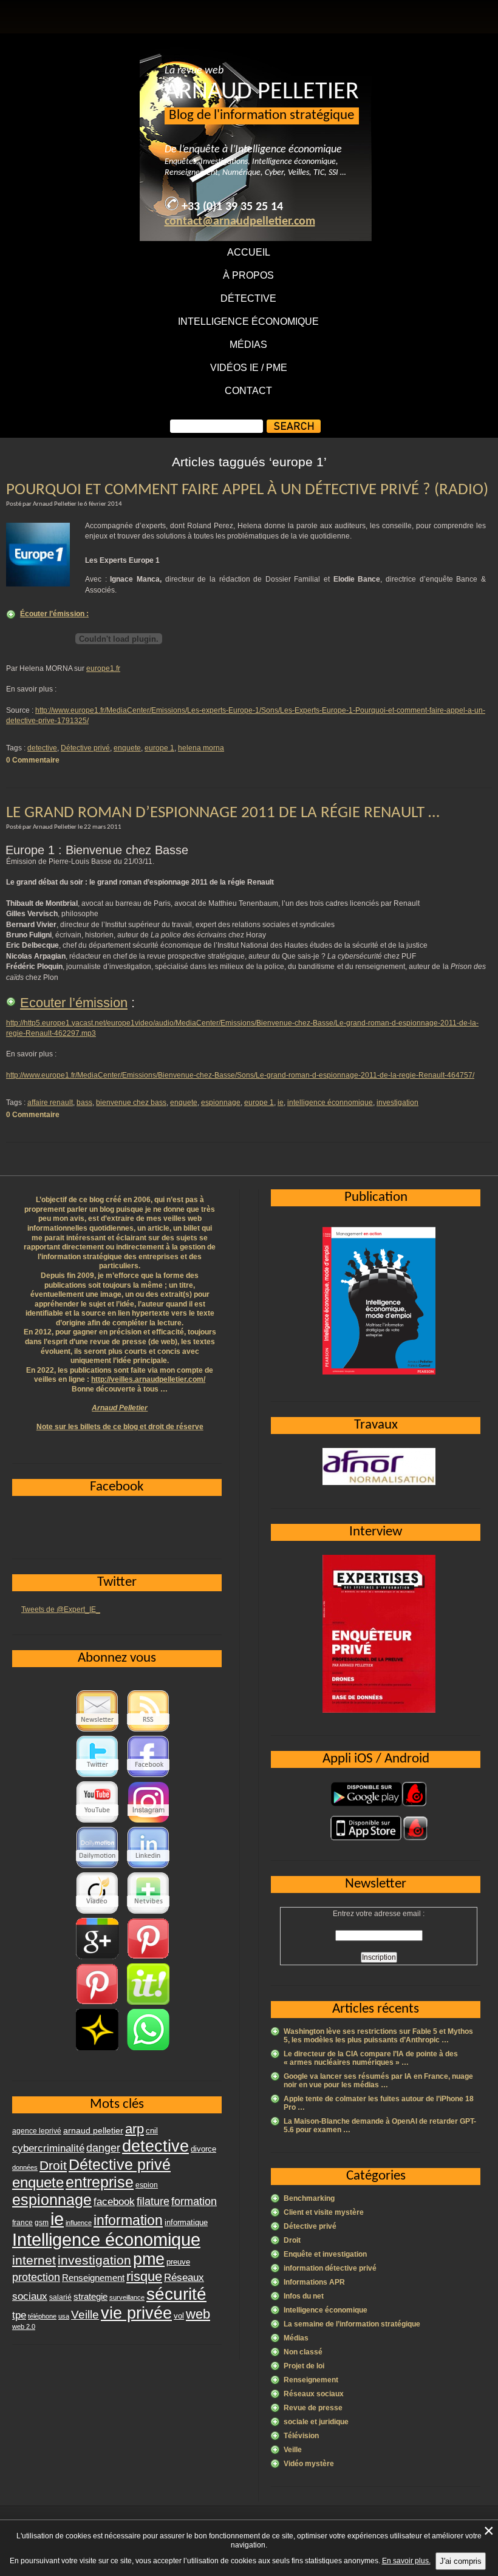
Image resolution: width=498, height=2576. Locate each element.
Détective (248, 298)
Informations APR (314, 2282)
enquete (127, 748)
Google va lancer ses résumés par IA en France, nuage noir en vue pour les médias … (378, 2081)
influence (79, 2223)
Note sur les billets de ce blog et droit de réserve (120, 1427)
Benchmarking (309, 2198)
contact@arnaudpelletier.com (240, 222)
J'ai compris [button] (461, 2561)
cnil (152, 2131)
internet (34, 2260)
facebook (114, 2201)
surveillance (127, 2297)
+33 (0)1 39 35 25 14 (232, 207)
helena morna (201, 748)
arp (135, 2129)
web (198, 2314)
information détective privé (330, 2268)
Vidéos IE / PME (249, 368)
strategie (90, 2296)
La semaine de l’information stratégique (352, 2324)
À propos (248, 275)
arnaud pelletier (93, 2131)
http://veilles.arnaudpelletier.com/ (148, 1379)
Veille (293, 2450)
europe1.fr (103, 668)
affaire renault (50, 1103)
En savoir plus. (406, 2561)
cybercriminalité (48, 2148)
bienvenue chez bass (131, 1103)
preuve (178, 2262)
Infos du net (304, 2296)
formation (194, 2201)
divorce (203, 2149)
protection (36, 2277)
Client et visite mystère (324, 2212)
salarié (60, 2297)
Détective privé (85, 748)
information (128, 2220)
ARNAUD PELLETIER (262, 92)
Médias (248, 345)
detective (42, 748)
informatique (186, 2222)
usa (64, 2316)
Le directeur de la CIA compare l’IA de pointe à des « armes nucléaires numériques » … (371, 2058)
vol (179, 2316)
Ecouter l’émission (74, 1003)
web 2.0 (24, 2326)
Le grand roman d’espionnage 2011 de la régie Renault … (223, 813)
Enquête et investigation (325, 2254)
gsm (42, 2223)
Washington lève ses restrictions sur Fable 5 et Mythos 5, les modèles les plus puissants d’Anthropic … (378, 2036)
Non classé (303, 2352)
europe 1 (159, 748)
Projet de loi (304, 2366)
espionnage (221, 1103)
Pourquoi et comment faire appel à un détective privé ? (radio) (247, 490)
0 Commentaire (33, 760)
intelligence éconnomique (330, 1103)
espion (147, 2185)
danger (103, 2148)
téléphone (42, 2316)
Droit (292, 2240)
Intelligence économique (248, 321)
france (22, 2223)
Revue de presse (313, 2408)
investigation (397, 1103)
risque (144, 2276)
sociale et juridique (316, 2422)
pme (149, 2259)
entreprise (100, 2182)
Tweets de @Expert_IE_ (61, 1609)
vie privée (136, 2313)
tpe (19, 2315)
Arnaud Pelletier (120, 1408)
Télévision (301, 2436)
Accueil (249, 252)
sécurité (176, 2294)
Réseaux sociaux (314, 2394)
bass (84, 1103)
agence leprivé (37, 2131)
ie (281, 1103)
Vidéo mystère (309, 2464)
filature (153, 2201)
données (25, 2167)
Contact (248, 391)
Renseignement (311, 2380)
